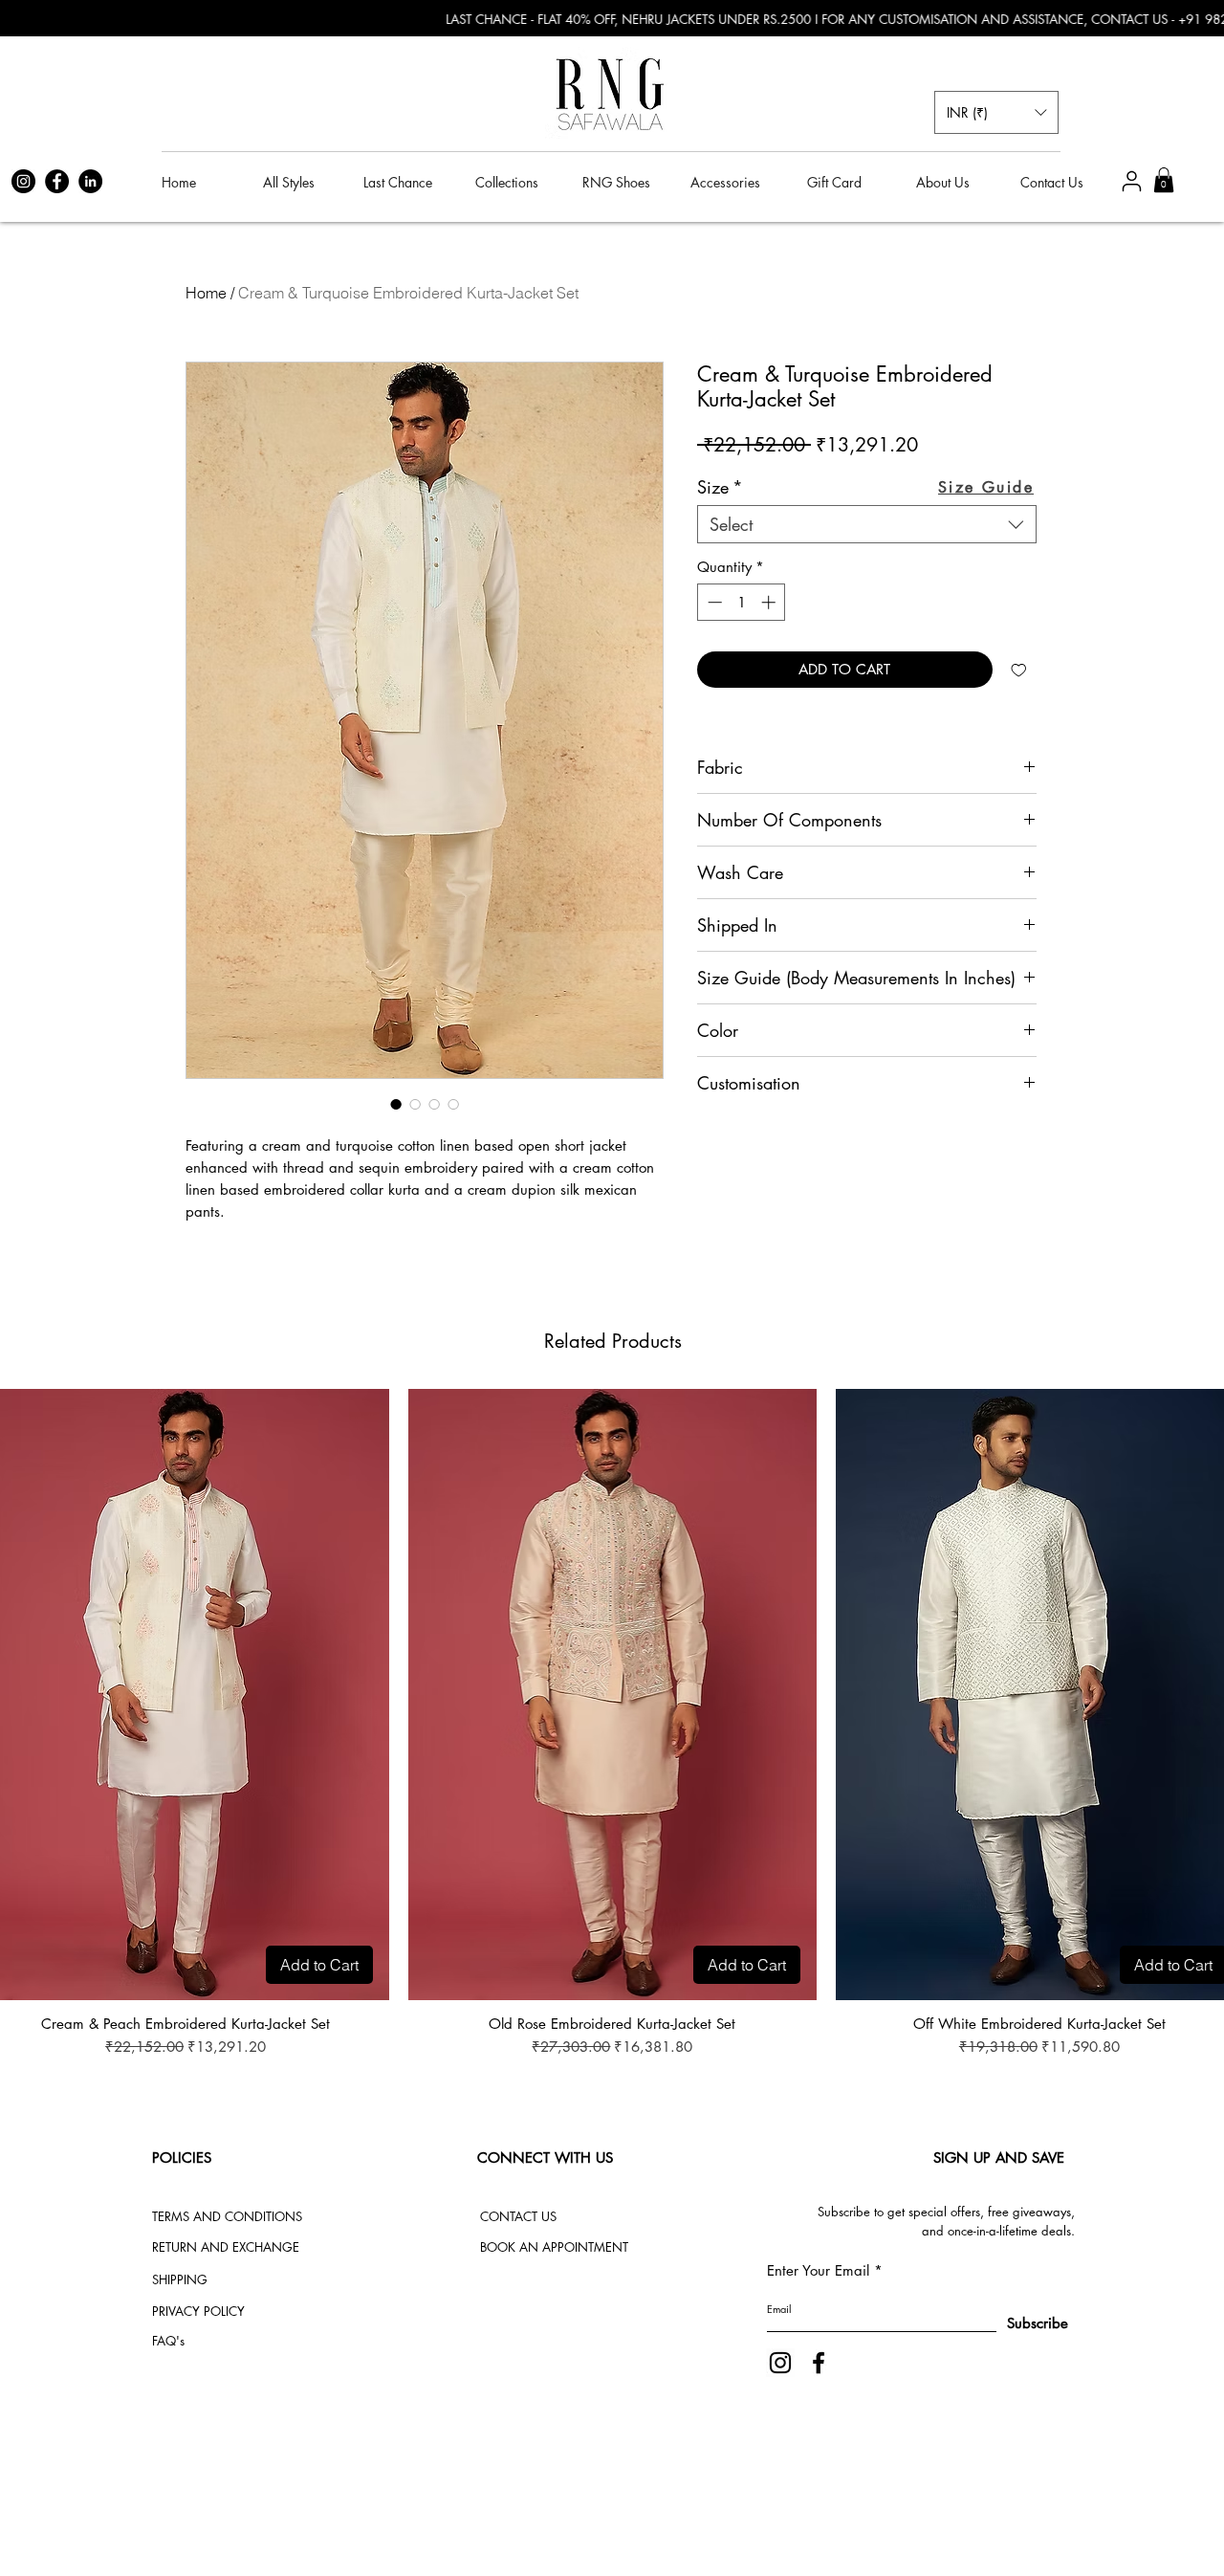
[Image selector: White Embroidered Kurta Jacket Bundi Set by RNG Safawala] (396, 1104)
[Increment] (770, 602)
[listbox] (996, 112)
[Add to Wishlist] (1019, 670)
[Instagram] (23, 181)
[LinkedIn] (90, 181)
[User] (1131, 181)
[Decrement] (713, 602)
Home (206, 293)
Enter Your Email (818, 2270)
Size (720, 487)
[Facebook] (57, 181)
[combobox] (867, 524)
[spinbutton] (742, 602)
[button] (996, 112)
